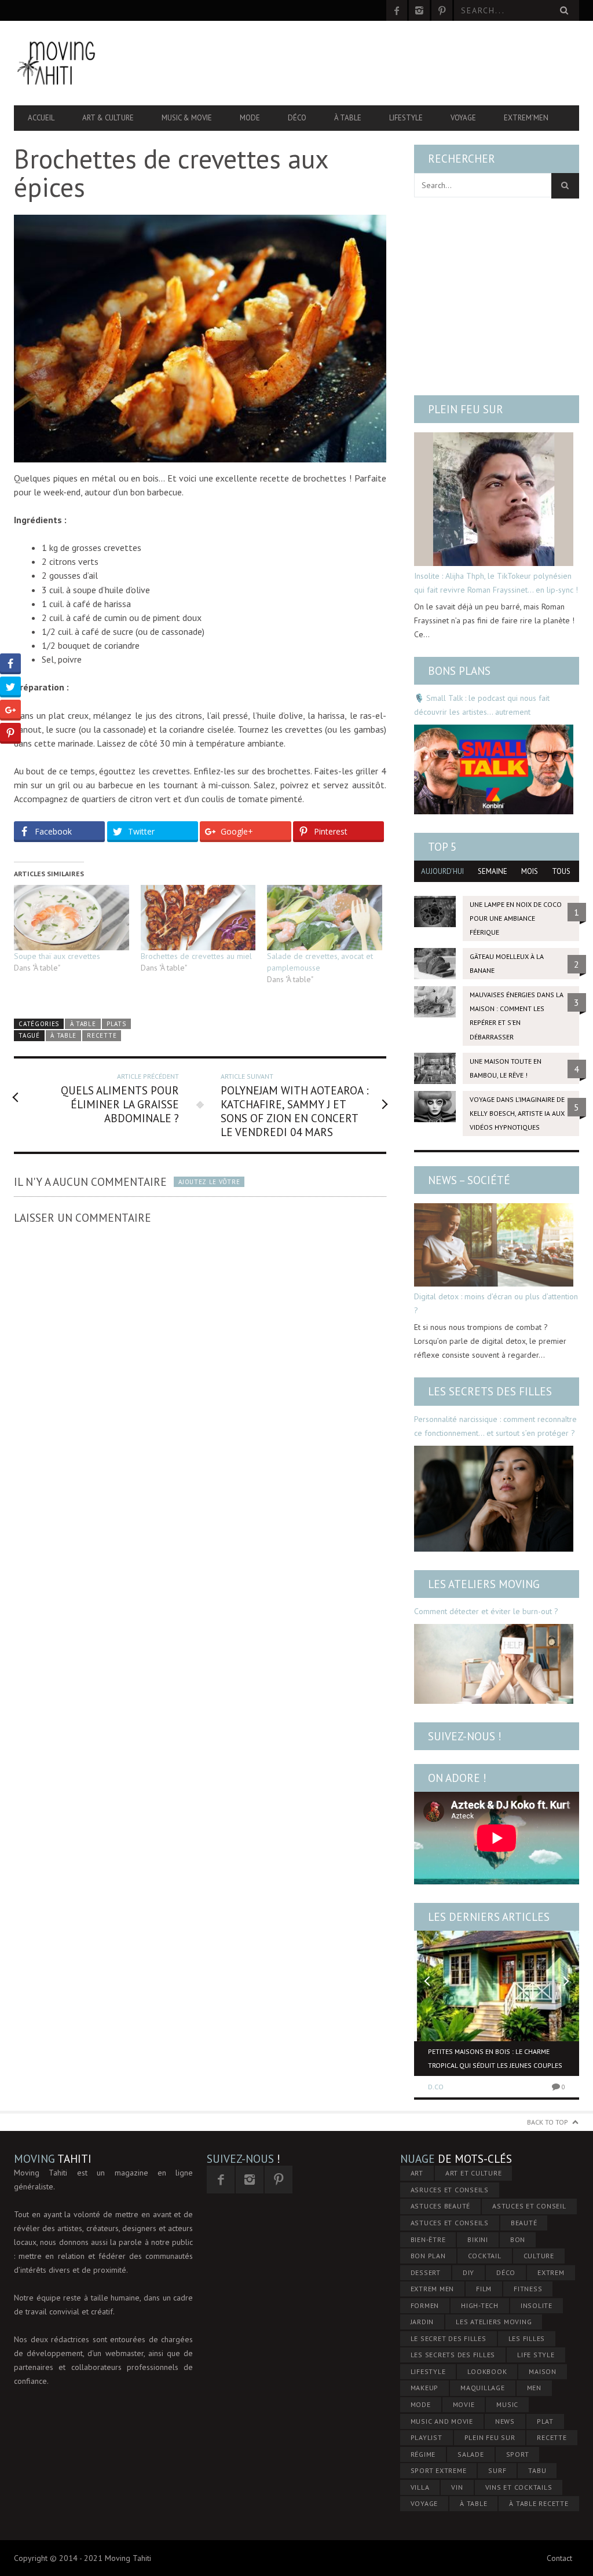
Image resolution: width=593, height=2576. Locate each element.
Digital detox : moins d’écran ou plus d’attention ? (496, 1303)
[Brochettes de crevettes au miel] (198, 918)
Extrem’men (526, 118)
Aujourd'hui (442, 871)
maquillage (483, 2388)
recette (102, 1035)
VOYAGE (424, 2503)
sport (518, 2454)
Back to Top (548, 2122)
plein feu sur (490, 2437)
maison (543, 2371)
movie (464, 2404)
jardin (422, 2322)
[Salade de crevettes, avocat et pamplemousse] (325, 918)
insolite (537, 2305)
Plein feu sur (466, 409)
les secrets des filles (453, 2355)
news (505, 2421)
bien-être (428, 2239)
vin (457, 2487)
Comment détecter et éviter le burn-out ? (486, 1611)
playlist (427, 2437)
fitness (528, 2289)
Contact (559, 2558)
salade (471, 2454)
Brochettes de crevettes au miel (196, 956)
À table (348, 118)
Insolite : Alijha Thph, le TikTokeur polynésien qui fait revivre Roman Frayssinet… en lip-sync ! (496, 583)
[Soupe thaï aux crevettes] (72, 918)
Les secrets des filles (490, 1391)
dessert (426, 2272)
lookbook (487, 2371)
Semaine (493, 871)
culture (539, 2256)
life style (536, 2355)
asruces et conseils (450, 2190)
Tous (561, 871)
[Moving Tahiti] (99, 63)
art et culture (474, 2173)
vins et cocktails (519, 2487)
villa (420, 2487)
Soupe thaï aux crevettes (57, 956)
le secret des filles (449, 2338)
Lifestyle (406, 118)
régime (423, 2454)
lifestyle (428, 2371)
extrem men (433, 2289)
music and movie (442, 2421)
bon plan (428, 2256)
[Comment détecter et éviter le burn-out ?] (494, 1664)
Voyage (463, 118)
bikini (478, 2239)
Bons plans (459, 671)
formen (425, 2305)
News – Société (469, 1180)
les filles (527, 2338)
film (484, 2289)
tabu (537, 2470)
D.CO (436, 2087)
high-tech (480, 2305)
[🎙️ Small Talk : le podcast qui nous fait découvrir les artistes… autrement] (494, 769)
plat (545, 2421)
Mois (530, 871)
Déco (297, 118)
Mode (250, 118)
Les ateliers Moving (484, 1584)
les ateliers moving (494, 2322)
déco (506, 2272)
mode (421, 2404)
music (507, 2404)
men (534, 2388)
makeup (425, 2388)
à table (63, 1035)
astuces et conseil (529, 2206)
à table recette (539, 2503)
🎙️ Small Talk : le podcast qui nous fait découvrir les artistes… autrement (482, 705)
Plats (116, 1024)
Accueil (41, 118)
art (417, 2173)
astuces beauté (441, 2206)
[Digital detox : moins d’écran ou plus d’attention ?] (494, 1245)
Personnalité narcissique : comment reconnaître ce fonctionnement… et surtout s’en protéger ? (495, 1426)
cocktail (485, 2256)
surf (497, 2470)
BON (518, 2239)
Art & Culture (108, 118)
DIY (468, 2272)
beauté (524, 2223)
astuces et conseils (450, 2223)
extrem (551, 2272)
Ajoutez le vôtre (209, 1182)
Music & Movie (187, 118)
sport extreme (439, 2470)
